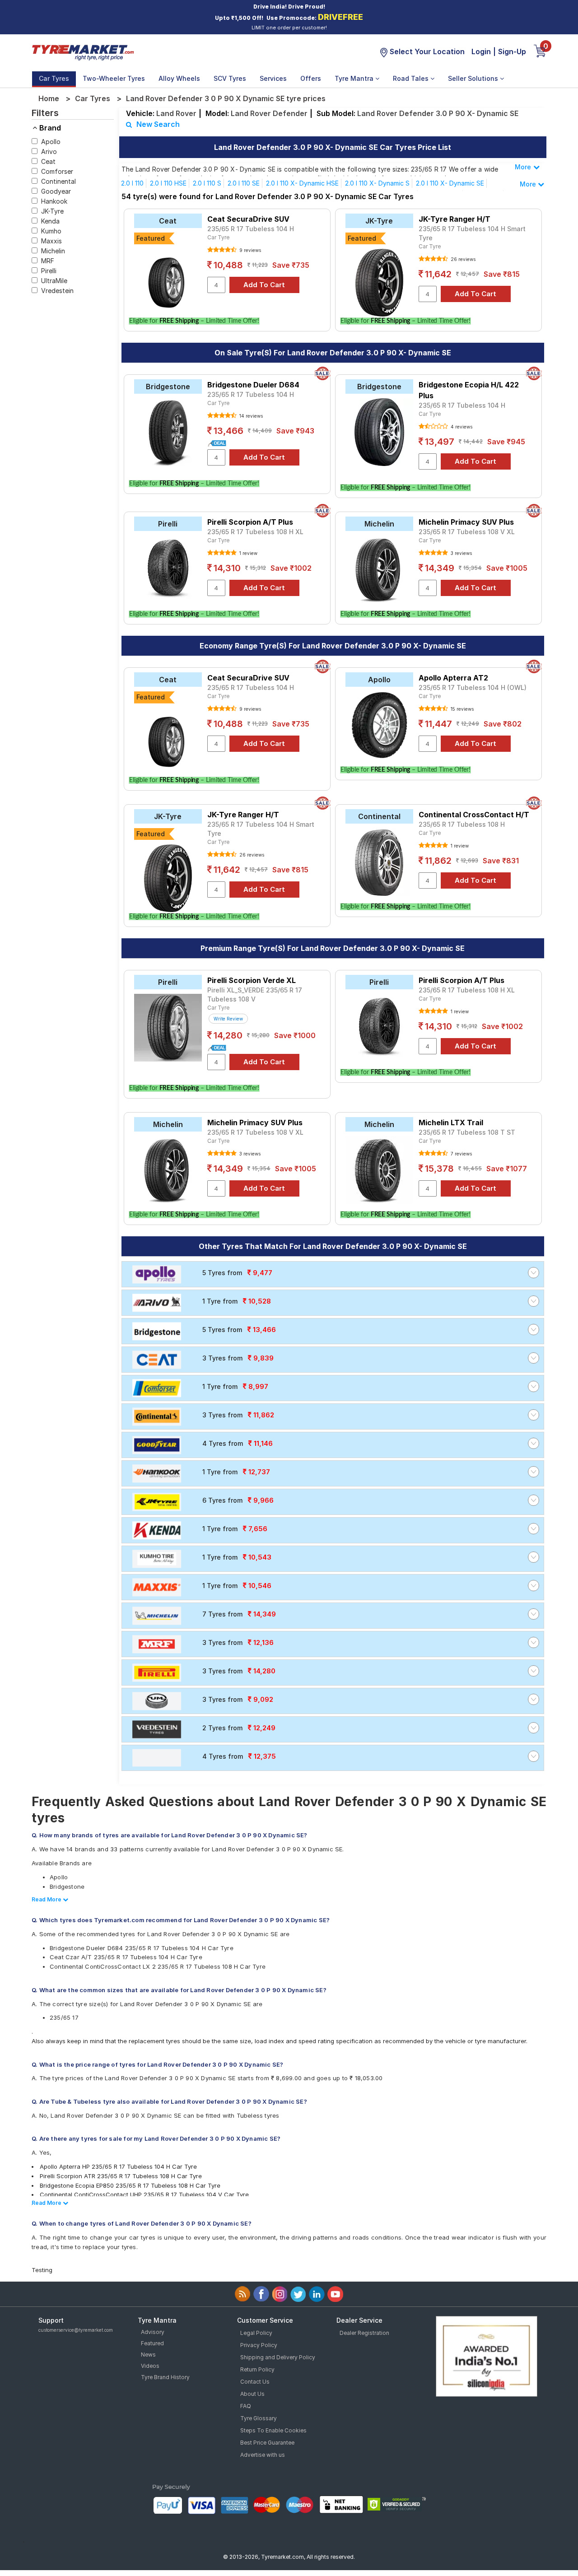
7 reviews (461, 1154)
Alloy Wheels (179, 78)
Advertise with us (263, 2455)
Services (273, 78)
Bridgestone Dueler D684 (253, 385)
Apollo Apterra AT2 (453, 678)
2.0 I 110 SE (244, 183)
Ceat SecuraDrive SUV (248, 219)
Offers (311, 78)
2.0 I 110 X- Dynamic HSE (302, 183)
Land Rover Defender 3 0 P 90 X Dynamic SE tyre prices (226, 98)
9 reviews (249, 250)
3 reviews (461, 553)
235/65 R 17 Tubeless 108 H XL (255, 532)
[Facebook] (261, 2294)
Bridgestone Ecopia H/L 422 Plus (469, 390)
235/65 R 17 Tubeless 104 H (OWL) (473, 687)
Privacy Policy (259, 2345)
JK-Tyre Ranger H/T (454, 219)
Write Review (228, 1019)
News (148, 2355)
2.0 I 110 (132, 183)
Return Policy (257, 2369)
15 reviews (461, 709)
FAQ (246, 2406)
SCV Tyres (230, 78)
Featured (152, 2343)
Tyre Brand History (165, 2377)
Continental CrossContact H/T (474, 815)
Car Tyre (218, 237)
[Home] (83, 51)
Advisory (153, 2332)
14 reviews (250, 416)
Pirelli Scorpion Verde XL (252, 980)
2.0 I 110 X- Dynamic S (377, 183)
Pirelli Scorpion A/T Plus (250, 522)
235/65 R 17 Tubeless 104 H (251, 229)
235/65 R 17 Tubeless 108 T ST (467, 1132)
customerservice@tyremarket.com (76, 2330)
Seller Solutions (474, 78)
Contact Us (255, 2382)
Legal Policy (256, 2333)
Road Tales (412, 78)
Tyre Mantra (355, 78)
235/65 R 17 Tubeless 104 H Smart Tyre (472, 233)
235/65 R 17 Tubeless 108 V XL (467, 532)
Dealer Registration (364, 2333)
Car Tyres (54, 78)
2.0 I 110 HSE (168, 183)
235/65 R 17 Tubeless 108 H (462, 824)
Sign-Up (512, 51)
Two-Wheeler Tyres (114, 78)
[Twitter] (298, 2294)
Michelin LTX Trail (451, 1123)
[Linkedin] (317, 2294)
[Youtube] (335, 2294)
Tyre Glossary (259, 2418)
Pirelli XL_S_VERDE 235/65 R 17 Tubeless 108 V (255, 995)
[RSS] (243, 2294)
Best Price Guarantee (267, 2443)
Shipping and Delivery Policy (278, 2357)
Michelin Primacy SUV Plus (466, 522)
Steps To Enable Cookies (273, 2430)
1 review (248, 553)
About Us (252, 2394)
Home (49, 98)
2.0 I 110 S (207, 183)
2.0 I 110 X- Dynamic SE (450, 183)
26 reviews (462, 259)
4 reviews (461, 427)
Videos (150, 2366)
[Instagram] (280, 2294)
